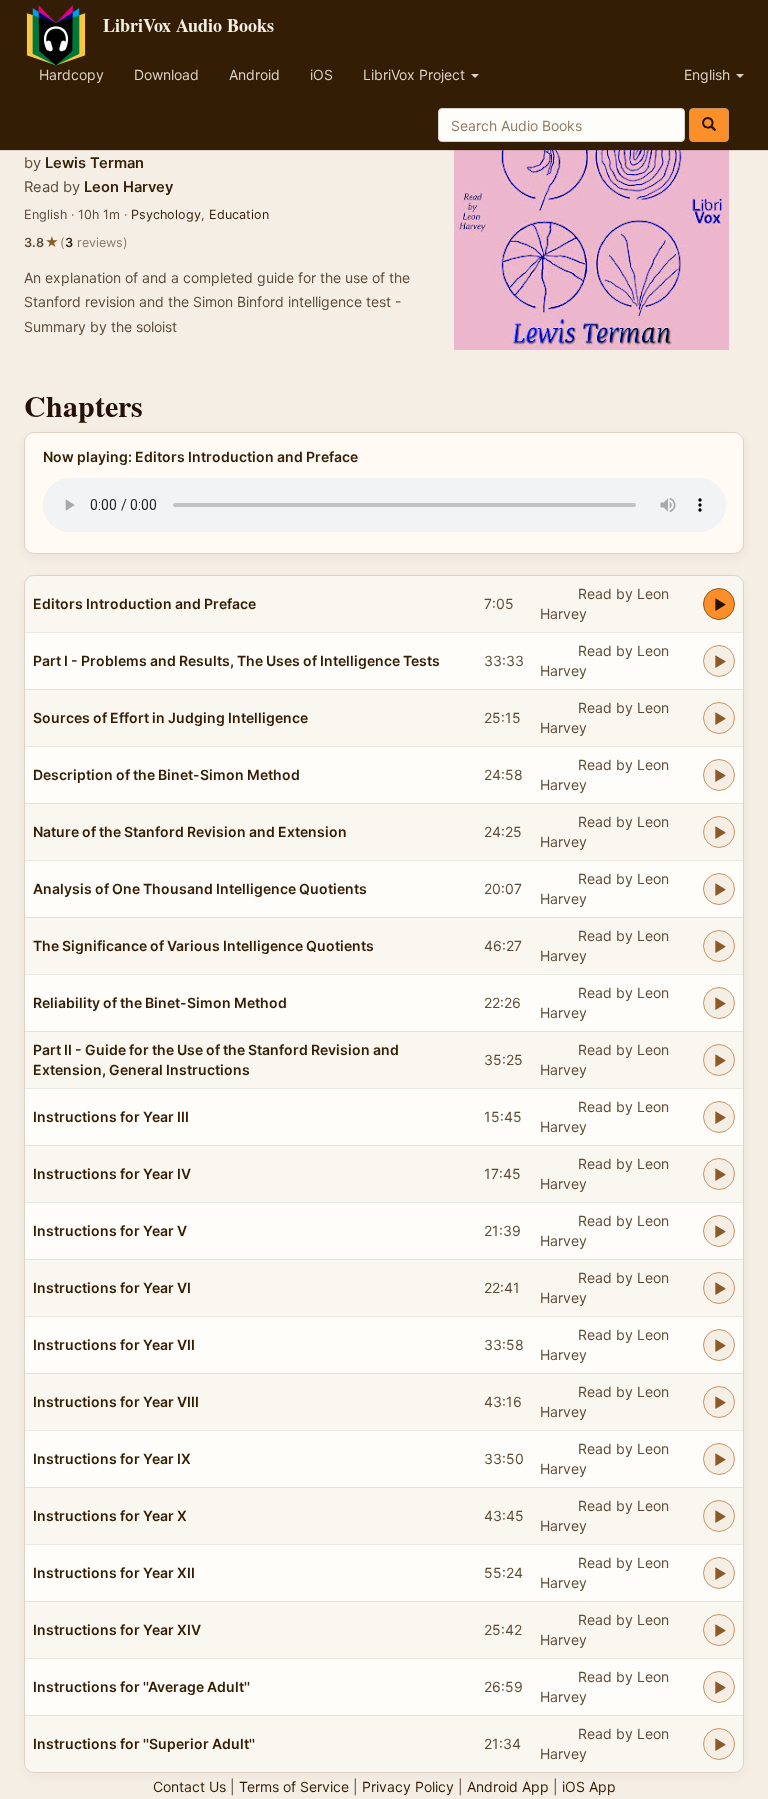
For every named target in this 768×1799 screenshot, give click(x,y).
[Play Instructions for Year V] (719, 1231)
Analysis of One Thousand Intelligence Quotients (200, 888)
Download (166, 74)
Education (239, 214)
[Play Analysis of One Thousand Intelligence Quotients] (719, 889)
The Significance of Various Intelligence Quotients (203, 945)
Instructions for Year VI (112, 1287)
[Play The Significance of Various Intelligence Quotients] (719, 946)
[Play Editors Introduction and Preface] (719, 604)
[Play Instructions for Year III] (719, 1117)
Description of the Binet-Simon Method (166, 774)
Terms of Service (294, 1786)
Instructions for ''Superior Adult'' (144, 1743)
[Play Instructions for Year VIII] (719, 1402)
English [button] (709, 74)
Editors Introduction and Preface (144, 603)
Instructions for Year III (111, 1116)
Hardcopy (71, 74)
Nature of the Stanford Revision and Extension (190, 831)
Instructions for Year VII (114, 1344)
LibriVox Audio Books (188, 25)
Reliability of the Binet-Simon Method (160, 1002)
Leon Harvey (128, 187)
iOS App (589, 1786)
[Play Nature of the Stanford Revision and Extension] (719, 832)
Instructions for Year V (110, 1230)
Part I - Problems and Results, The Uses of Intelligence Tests (236, 660)
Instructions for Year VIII (116, 1401)
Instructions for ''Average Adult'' (141, 1686)
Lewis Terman (94, 163)
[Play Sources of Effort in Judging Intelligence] (719, 718)
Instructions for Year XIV (117, 1629)
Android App (508, 1786)
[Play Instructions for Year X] (719, 1516)
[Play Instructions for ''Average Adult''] (719, 1687)
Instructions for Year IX (112, 1458)
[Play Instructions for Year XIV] (719, 1630)
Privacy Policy (408, 1786)
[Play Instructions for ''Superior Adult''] (719, 1744)
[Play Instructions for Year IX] (719, 1459)
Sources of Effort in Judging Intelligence (170, 717)
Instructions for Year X (110, 1515)
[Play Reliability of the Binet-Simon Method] (719, 1003)
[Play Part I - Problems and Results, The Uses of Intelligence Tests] (719, 661)
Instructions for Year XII (114, 1572)
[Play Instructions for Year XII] (719, 1573)
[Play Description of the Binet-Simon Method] (719, 775)
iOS (321, 74)
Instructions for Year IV (112, 1173)
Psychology (166, 214)
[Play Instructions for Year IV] (719, 1174)
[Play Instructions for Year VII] (719, 1345)
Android (254, 74)
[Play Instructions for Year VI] (719, 1288)
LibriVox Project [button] (416, 74)
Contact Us (189, 1786)
